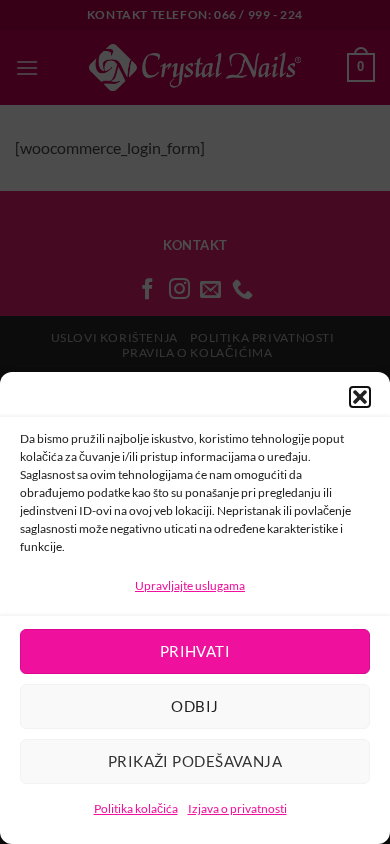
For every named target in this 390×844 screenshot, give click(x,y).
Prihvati (195, 651)
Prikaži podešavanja (195, 761)
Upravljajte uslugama (190, 585)
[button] (360, 397)
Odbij (194, 706)
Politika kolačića (136, 808)
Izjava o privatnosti (237, 808)
